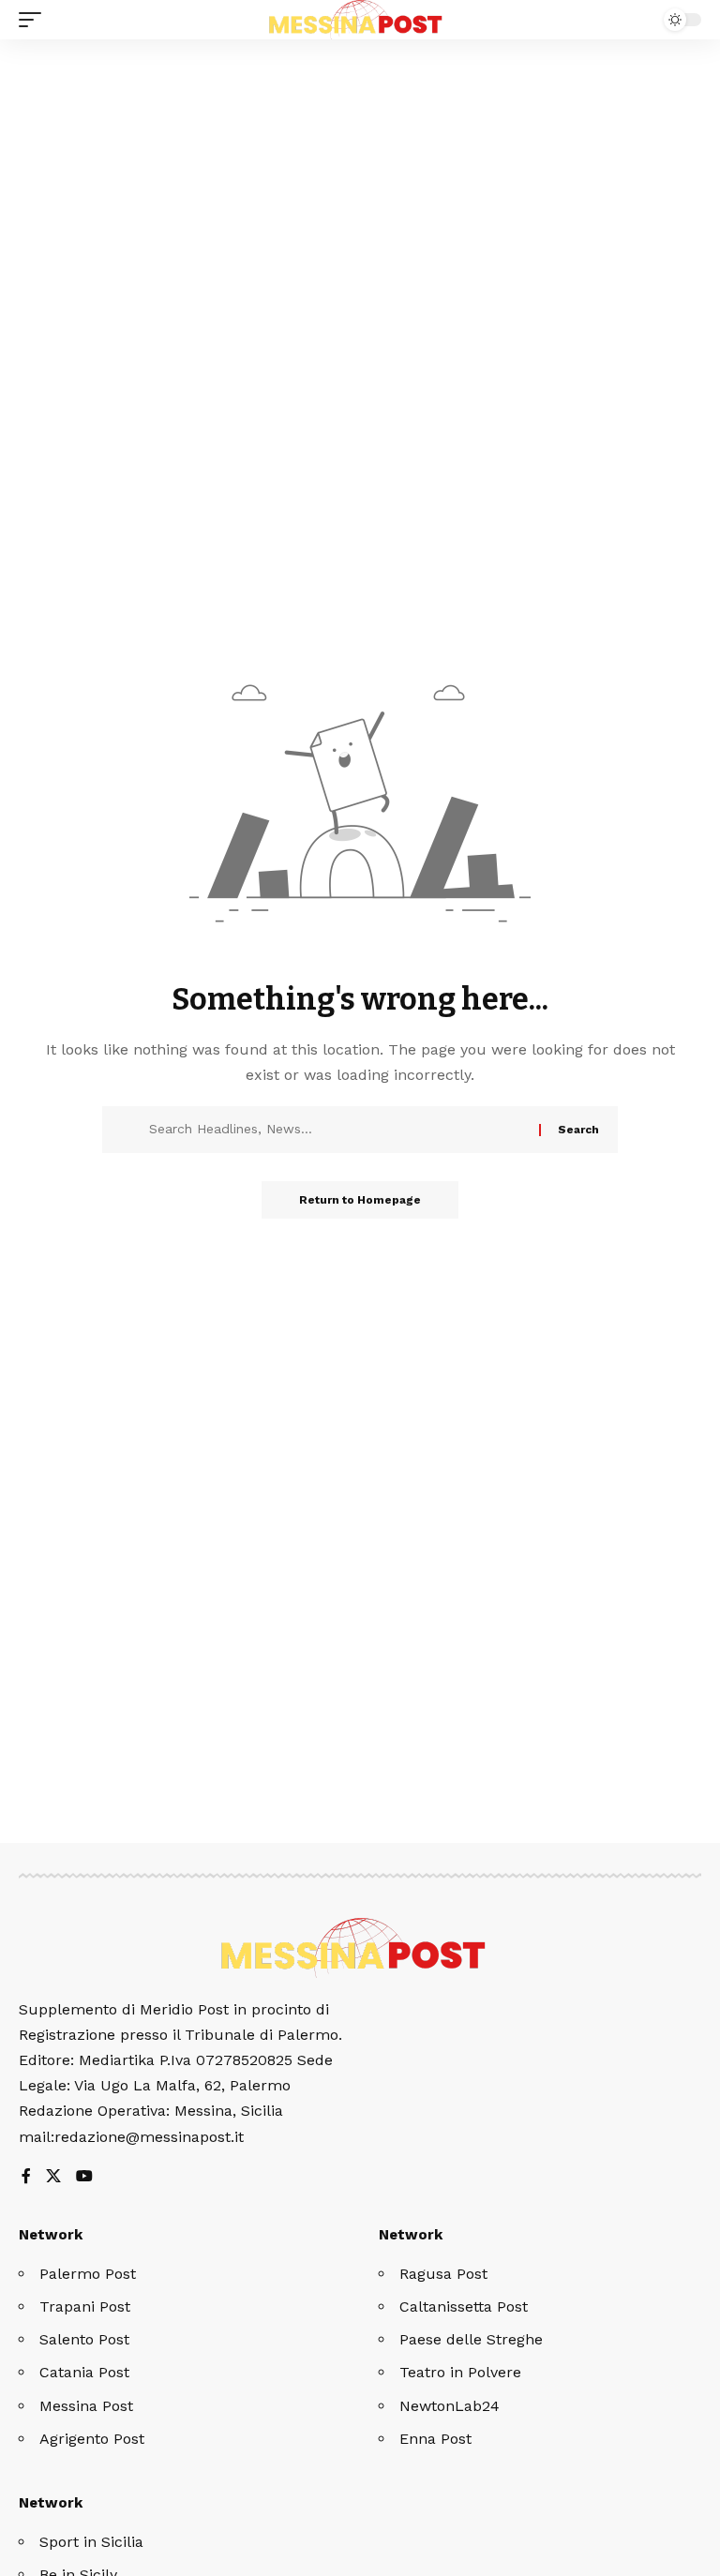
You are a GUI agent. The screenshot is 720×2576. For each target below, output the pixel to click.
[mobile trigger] (35, 20)
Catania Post (84, 2372)
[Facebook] (26, 2177)
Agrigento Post (92, 2439)
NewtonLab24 (450, 2406)
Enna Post (435, 2439)
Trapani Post (85, 2306)
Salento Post (84, 2339)
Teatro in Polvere (460, 2372)
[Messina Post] (360, 20)
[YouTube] (84, 2177)
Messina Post (86, 2406)
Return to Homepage (360, 1200)
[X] (53, 2177)
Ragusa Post (443, 2274)
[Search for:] (337, 1130)
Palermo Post (88, 2274)
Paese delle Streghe (471, 2339)
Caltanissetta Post (464, 2306)
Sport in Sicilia (91, 2542)
